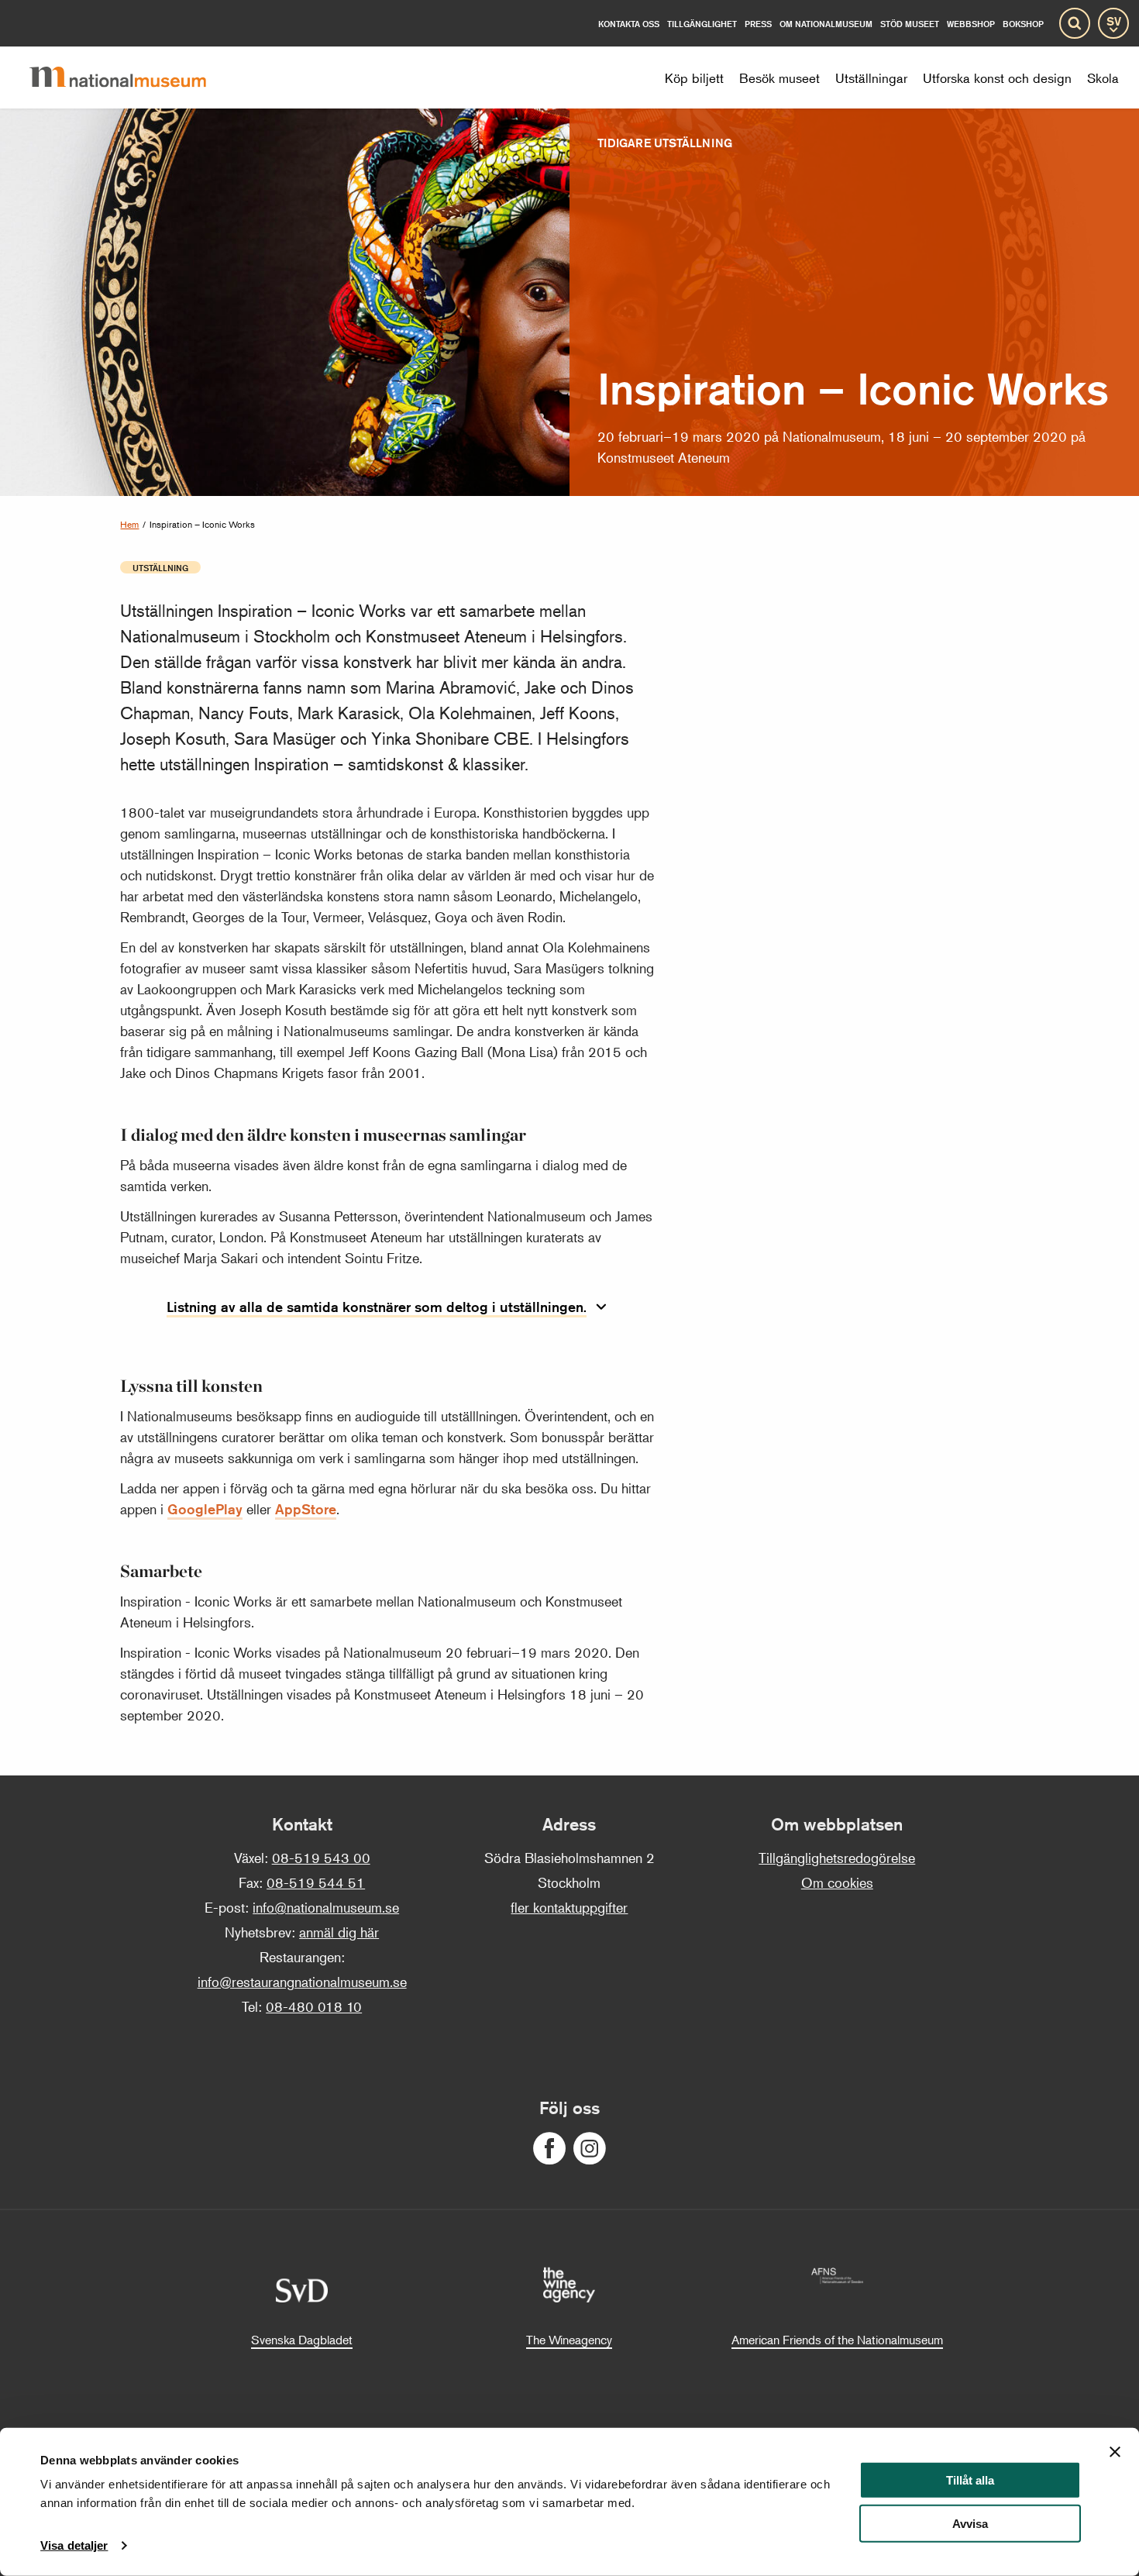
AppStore (306, 1509)
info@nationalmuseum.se (326, 1907)
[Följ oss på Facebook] (549, 2149)
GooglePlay (205, 1509)
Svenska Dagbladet (302, 2340)
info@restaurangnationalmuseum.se (302, 1982)
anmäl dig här (339, 1932)
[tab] (387, 1308)
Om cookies (837, 1882)
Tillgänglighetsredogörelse (837, 1858)
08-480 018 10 (314, 2006)
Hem (129, 524)
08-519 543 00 (321, 1858)
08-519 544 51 (316, 1882)
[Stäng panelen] (1115, 2452)
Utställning (160, 567)
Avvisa (970, 2524)
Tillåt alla (970, 2480)
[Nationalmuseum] (130, 77)
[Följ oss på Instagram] (590, 2149)
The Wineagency (569, 2340)
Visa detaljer (74, 2545)
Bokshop (1023, 24)
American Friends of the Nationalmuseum (837, 2340)
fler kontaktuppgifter (569, 1907)
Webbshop (971, 24)
